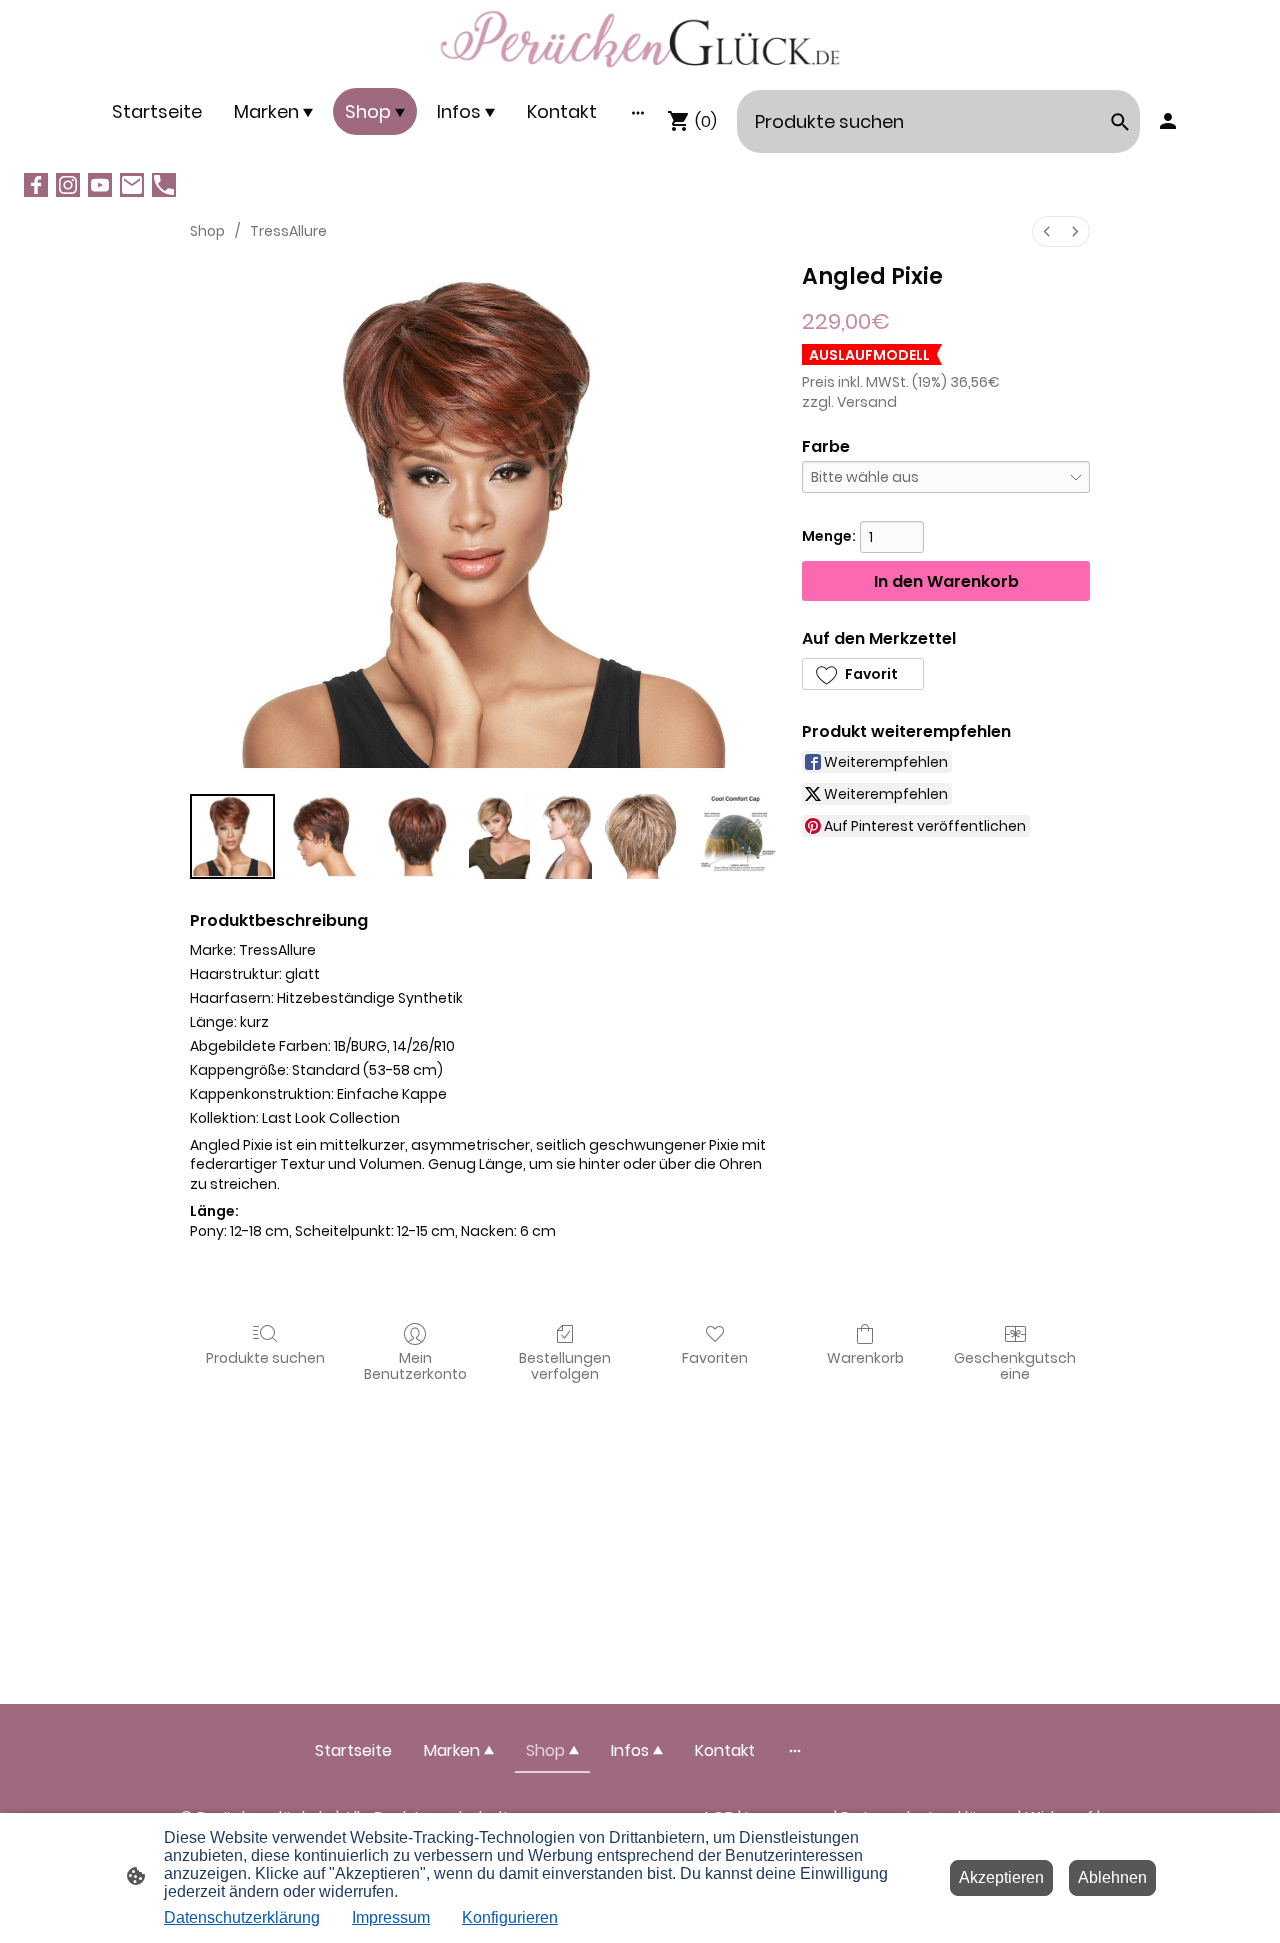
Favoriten (715, 1357)
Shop (207, 231)
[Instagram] (68, 185)
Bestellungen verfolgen (565, 1366)
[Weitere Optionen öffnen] (638, 111)
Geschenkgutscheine (1015, 1366)
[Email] (132, 185)
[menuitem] (1047, 231)
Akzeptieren (1001, 1877)
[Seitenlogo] (640, 39)
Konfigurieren (510, 1917)
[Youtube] (100, 185)
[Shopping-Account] (1168, 121)
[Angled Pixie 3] (500, 836)
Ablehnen (1112, 1877)
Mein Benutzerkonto (415, 1366)
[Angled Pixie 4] (565, 836)
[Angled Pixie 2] (418, 836)
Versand (867, 402)
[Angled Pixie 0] (232, 836)
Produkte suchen (265, 1357)
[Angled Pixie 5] (642, 836)
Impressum (391, 1917)
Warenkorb (865, 1357)
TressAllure (288, 231)
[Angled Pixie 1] (325, 836)
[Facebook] (36, 185)
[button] (863, 674)
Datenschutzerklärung (242, 1917)
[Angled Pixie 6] (735, 836)
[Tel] (164, 185)
